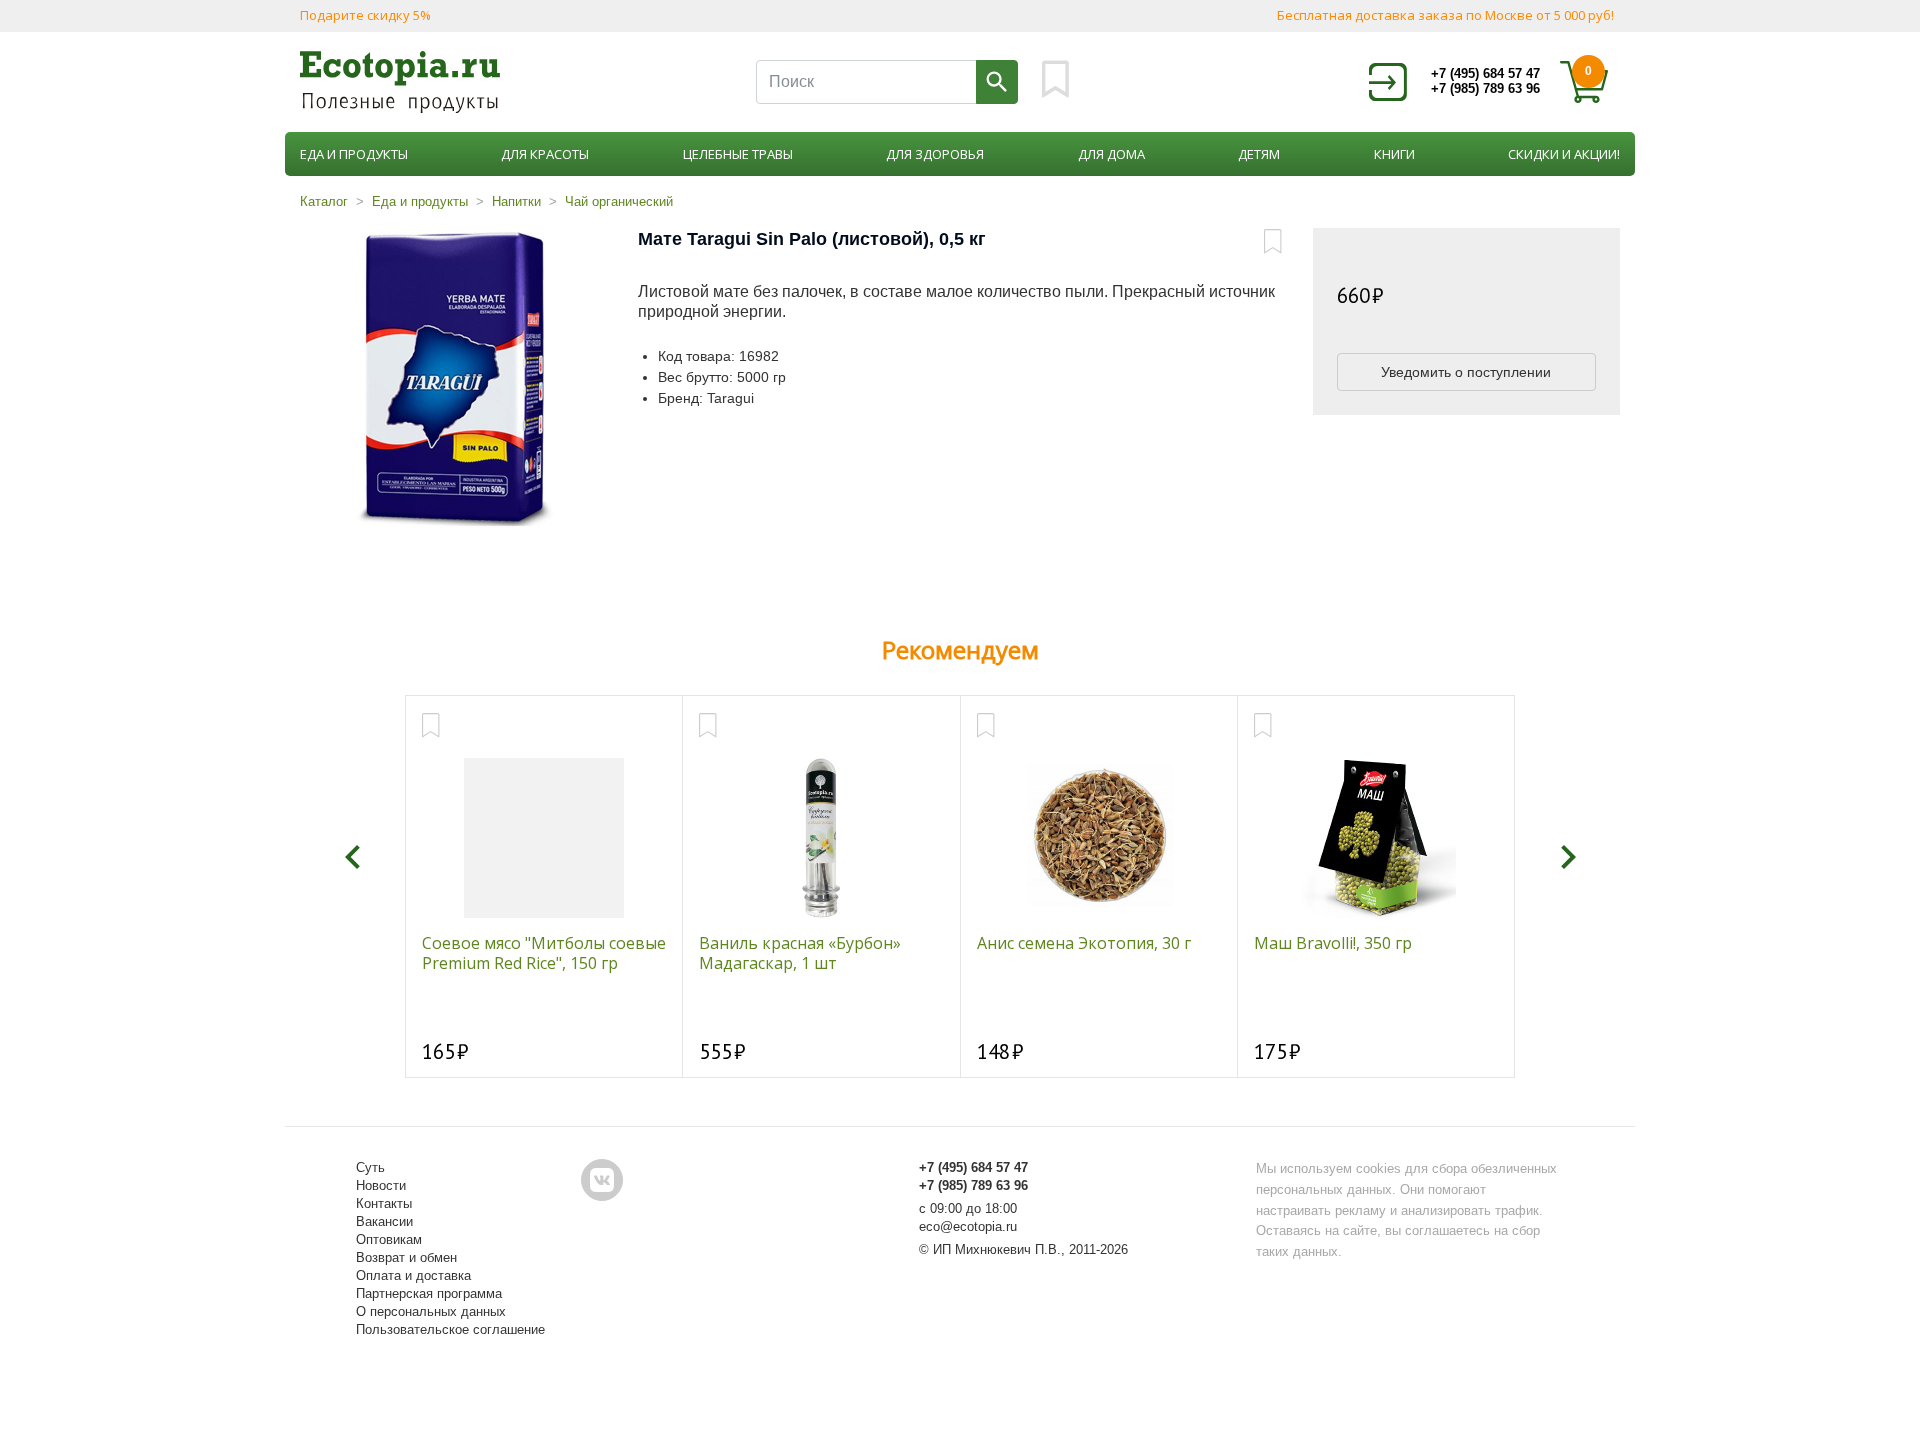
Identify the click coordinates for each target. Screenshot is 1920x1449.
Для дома (1111, 154)
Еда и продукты (354, 154)
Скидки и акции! (1564, 154)
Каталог (324, 201)
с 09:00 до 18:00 (968, 1208)
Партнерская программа (429, 1293)
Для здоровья (935, 154)
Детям (1259, 154)
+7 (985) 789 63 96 (1485, 88)
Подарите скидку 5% (365, 15)
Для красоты (545, 154)
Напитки (516, 201)
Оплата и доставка (413, 1275)
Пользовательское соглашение (450, 1329)
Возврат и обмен (406, 1257)
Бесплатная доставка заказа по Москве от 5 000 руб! (1445, 15)
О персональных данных (431, 1311)
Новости (381, 1185)
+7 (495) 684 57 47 (1485, 73)
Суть (370, 1167)
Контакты (384, 1203)
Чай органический (619, 201)
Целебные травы (738, 154)
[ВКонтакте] (602, 1180)
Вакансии (384, 1221)
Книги (1394, 154)
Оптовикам (389, 1239)
